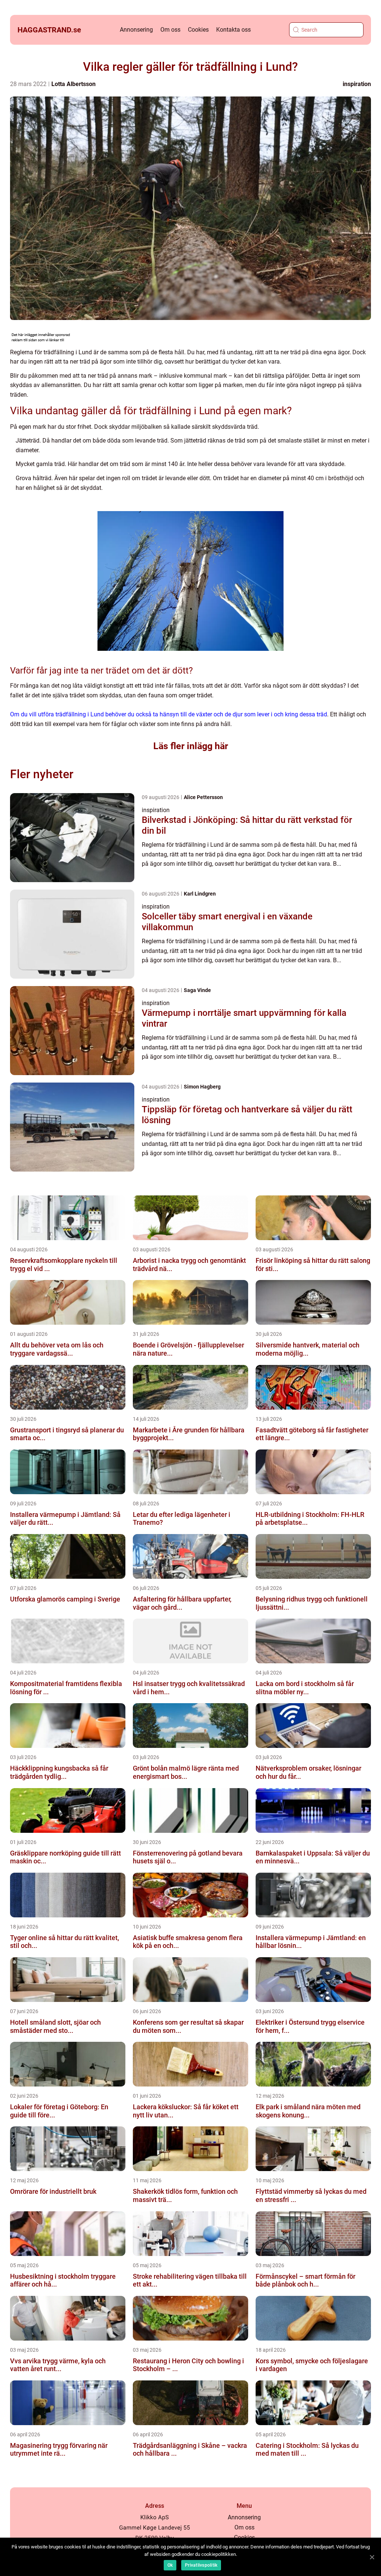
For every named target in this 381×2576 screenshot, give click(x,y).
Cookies (198, 30)
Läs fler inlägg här (191, 746)
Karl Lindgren (200, 894)
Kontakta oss (233, 30)
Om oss (170, 30)
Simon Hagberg (202, 1087)
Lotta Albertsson (73, 84)
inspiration (357, 84)
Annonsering (136, 30)
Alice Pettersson (203, 797)
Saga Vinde (197, 990)
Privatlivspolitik (201, 2565)
